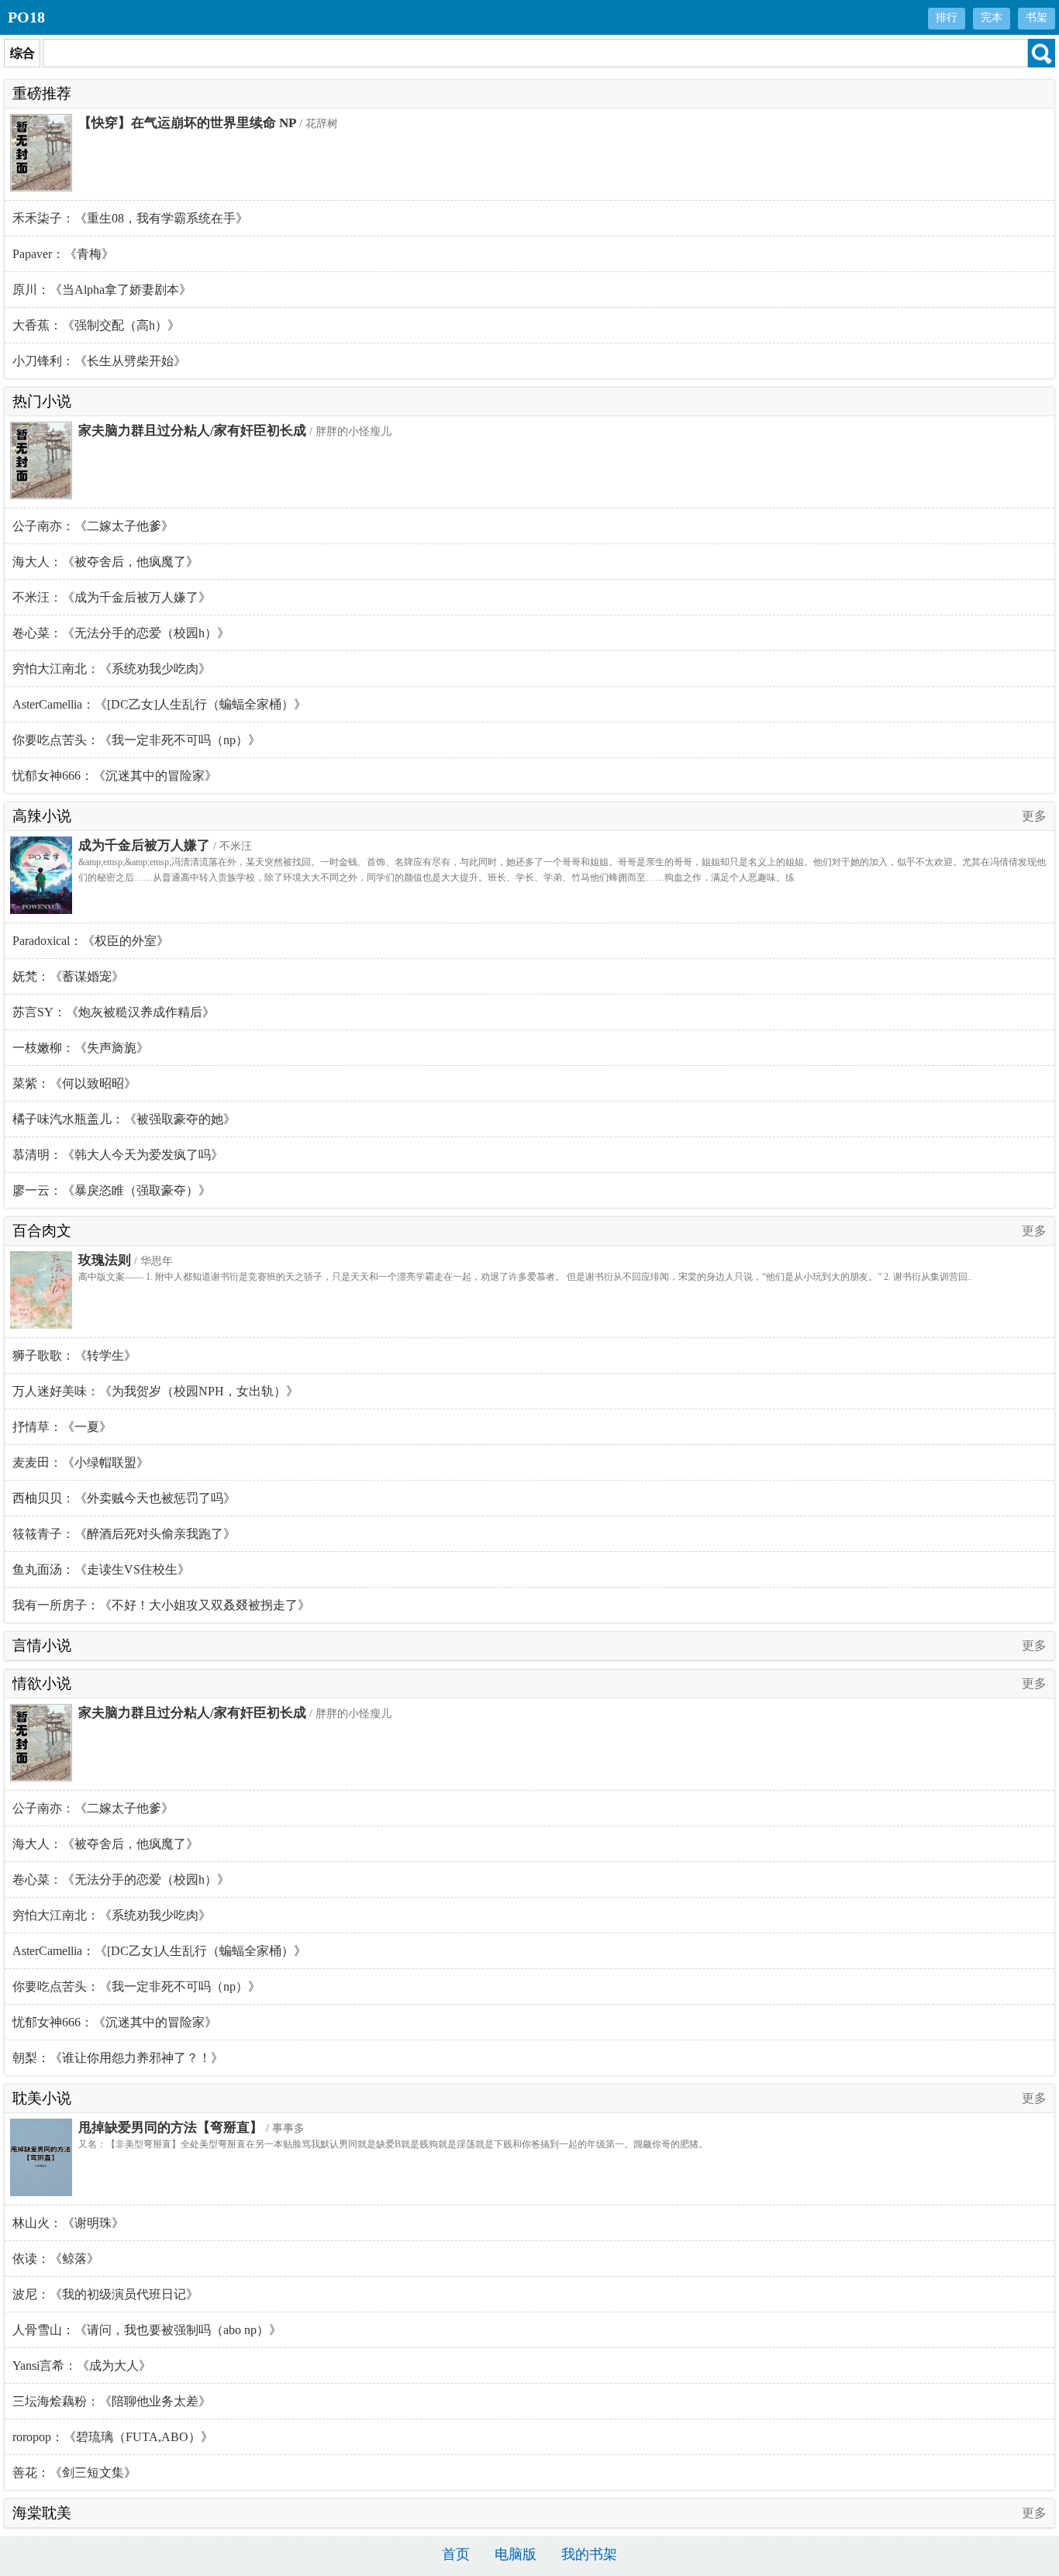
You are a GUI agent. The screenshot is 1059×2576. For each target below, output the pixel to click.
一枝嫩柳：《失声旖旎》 (81, 1048)
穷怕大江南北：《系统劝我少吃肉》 (112, 669)
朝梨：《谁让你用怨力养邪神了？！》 (118, 2058)
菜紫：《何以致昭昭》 (74, 1083)
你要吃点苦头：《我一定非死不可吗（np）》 (136, 740)
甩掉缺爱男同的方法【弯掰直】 (171, 2128)
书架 (1037, 17)
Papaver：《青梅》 (63, 254)
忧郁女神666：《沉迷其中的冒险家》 (115, 776)
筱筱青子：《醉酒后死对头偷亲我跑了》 (124, 1534)
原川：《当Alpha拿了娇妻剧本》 (102, 290)
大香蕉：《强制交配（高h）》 (96, 325)
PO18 (26, 17)
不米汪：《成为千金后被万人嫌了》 (112, 597)
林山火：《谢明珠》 (68, 2223)
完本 (992, 17)
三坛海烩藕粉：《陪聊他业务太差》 (112, 2401)
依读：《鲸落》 (56, 2259)
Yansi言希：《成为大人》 (82, 2366)
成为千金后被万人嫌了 (144, 845)
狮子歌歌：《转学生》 (74, 1355)
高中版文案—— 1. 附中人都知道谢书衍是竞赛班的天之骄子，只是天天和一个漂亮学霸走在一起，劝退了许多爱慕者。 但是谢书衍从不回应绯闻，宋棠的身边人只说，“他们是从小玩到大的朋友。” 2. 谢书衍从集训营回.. (525, 1277)
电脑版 (516, 2554)
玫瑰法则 (105, 1260)
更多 (1034, 816)
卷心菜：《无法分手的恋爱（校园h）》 (121, 633)
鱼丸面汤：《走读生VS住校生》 (101, 1569)
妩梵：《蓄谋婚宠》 (68, 976)
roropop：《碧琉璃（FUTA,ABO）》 (113, 2437)
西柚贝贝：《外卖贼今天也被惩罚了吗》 (124, 1498)
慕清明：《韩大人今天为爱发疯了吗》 (118, 1155)
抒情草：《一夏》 (62, 1427)
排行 (947, 17)
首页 (456, 2554)
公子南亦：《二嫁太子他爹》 (93, 526)
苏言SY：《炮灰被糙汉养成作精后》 (114, 1012)
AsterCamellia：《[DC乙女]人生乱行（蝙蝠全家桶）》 (159, 704)
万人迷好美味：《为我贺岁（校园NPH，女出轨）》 (155, 1391)
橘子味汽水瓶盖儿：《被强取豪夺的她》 (124, 1119)
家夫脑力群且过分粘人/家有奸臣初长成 (192, 431)
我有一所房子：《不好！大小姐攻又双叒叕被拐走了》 (161, 1605)
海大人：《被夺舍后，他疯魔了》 (105, 562)
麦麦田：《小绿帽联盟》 (81, 1462)
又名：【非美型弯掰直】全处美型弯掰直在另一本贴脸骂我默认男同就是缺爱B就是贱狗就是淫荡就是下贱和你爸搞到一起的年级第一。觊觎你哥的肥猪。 (393, 2144)
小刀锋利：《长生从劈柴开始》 (99, 361)
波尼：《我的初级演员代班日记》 (105, 2294)
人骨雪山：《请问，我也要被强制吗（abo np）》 (147, 2330)
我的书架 (589, 2554)
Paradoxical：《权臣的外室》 (91, 941)
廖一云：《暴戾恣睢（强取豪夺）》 (112, 1190)
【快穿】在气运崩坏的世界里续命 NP (187, 123)
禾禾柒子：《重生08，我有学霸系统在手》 (130, 218)
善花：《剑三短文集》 (74, 2473)
